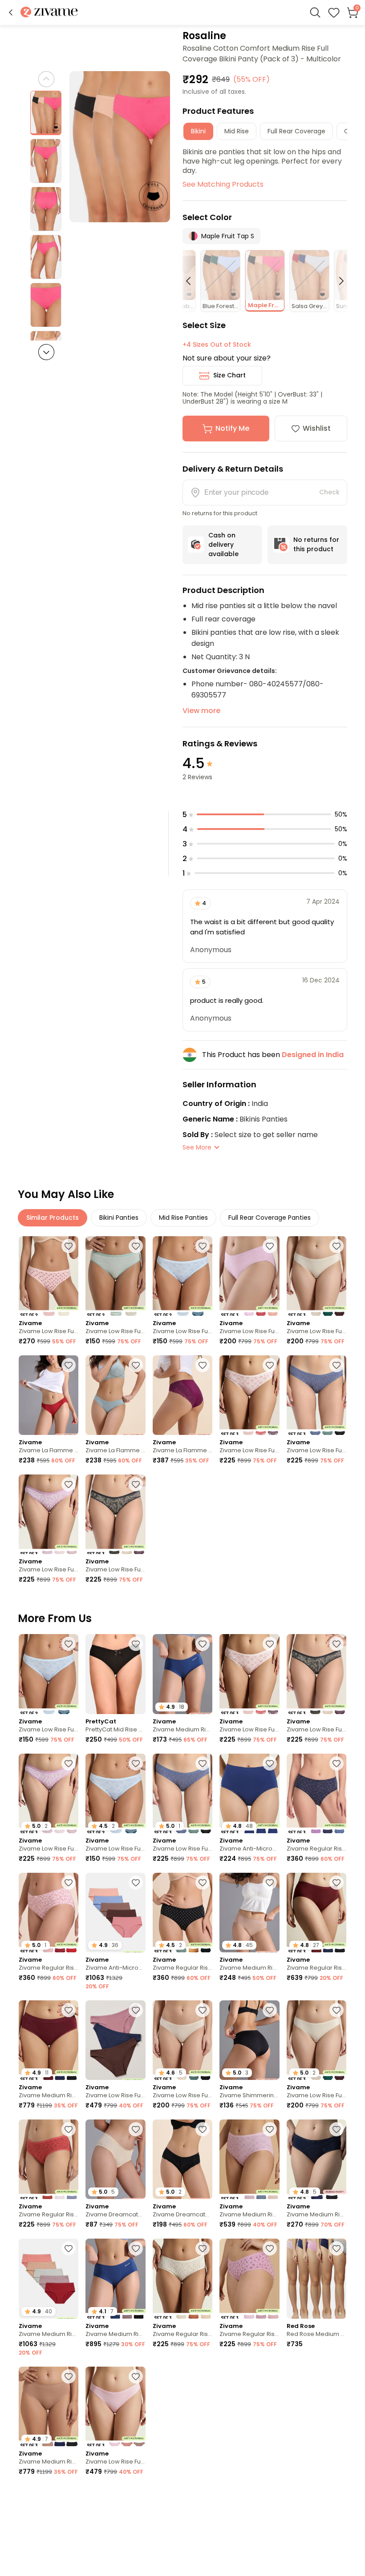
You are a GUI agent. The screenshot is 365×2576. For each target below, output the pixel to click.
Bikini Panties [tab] (119, 1218)
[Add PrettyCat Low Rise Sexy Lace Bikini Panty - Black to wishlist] (136, 2496)
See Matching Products (223, 184)
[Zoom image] (120, 147)
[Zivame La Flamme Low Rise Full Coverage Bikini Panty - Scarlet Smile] (49, 1395)
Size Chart (229, 375)
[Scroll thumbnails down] (46, 352)
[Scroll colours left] (192, 281)
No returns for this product (316, 544)
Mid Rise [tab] (237, 131)
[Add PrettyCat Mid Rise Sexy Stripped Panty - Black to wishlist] (136, 1644)
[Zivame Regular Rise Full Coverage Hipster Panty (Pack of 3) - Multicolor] (316, 1793)
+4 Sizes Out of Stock (217, 345)
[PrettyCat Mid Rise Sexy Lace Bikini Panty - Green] (249, 2526)
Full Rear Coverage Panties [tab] (270, 1218)
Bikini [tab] (198, 131)
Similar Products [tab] (53, 1218)
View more (201, 711)
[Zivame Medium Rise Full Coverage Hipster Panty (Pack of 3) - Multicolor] (249, 2159)
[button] (11, 12)
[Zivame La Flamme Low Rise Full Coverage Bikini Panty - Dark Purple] (182, 1395)
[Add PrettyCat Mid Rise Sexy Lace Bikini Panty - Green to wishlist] (270, 2496)
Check (329, 492)
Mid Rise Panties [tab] (183, 1218)
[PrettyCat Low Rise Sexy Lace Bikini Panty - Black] (115, 2526)
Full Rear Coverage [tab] (296, 131)
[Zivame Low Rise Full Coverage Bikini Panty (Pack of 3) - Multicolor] (249, 1276)
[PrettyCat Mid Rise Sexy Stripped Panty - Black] (115, 1674)
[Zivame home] (49, 13)
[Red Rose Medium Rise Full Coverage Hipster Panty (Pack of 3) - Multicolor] (316, 2278)
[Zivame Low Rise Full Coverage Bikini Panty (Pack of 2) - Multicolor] (49, 1276)
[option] (46, 113)
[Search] (315, 12)
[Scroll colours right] (337, 281)
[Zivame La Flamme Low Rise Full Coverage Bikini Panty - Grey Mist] (115, 1395)
